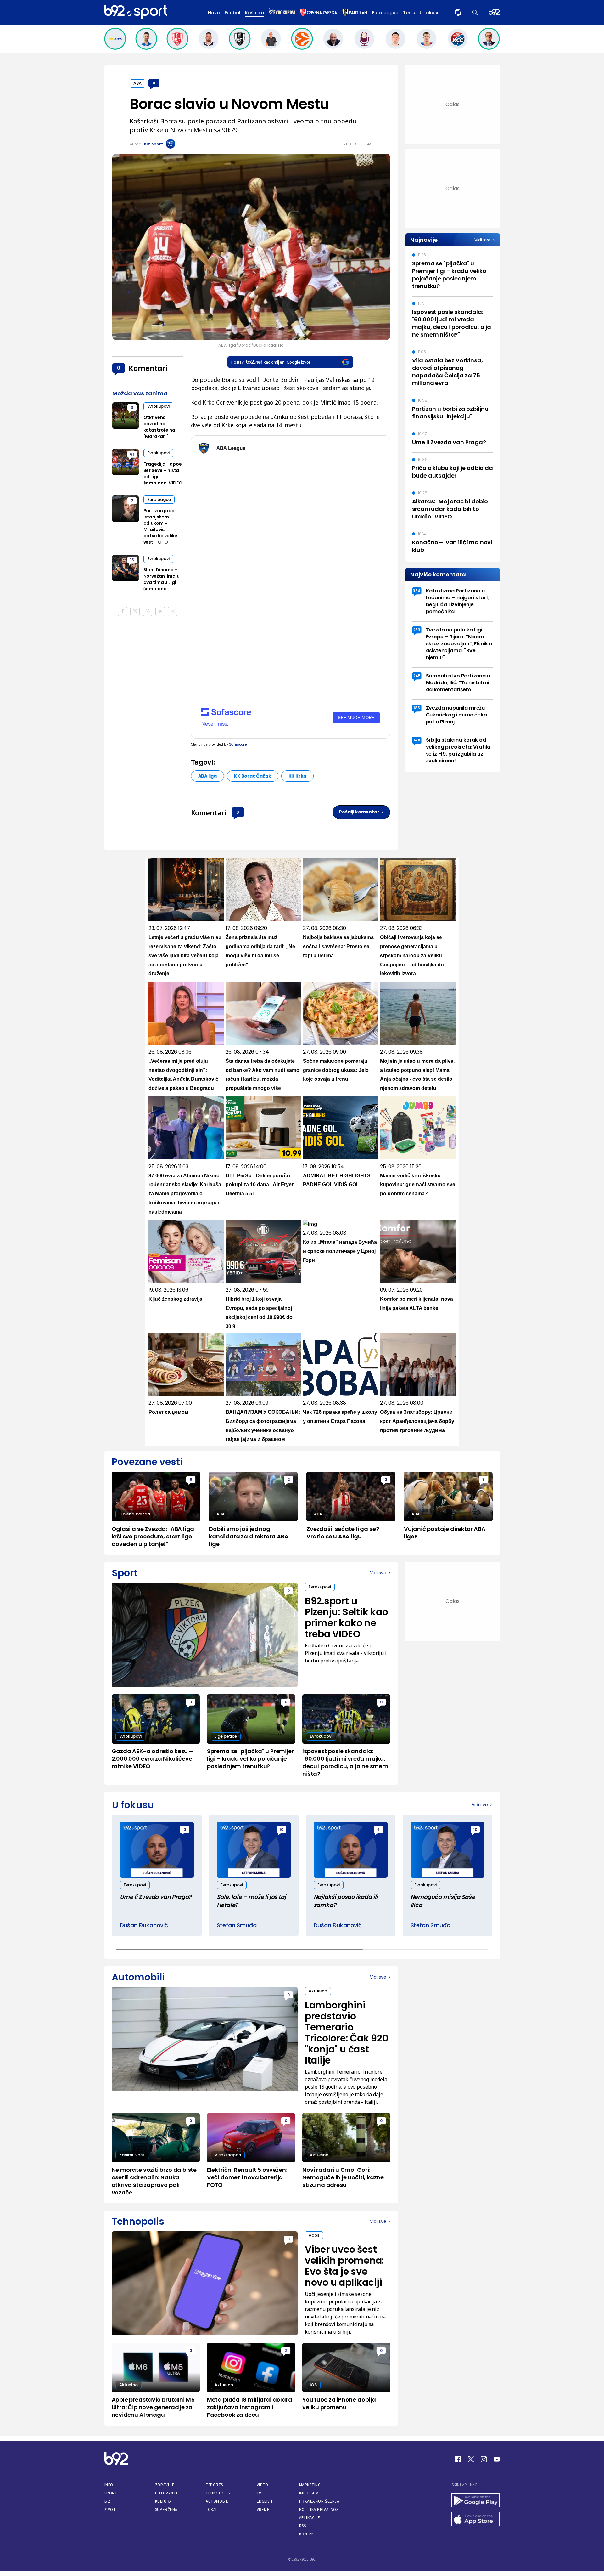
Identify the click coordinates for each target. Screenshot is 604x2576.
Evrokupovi (158, 406)
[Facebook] (458, 2459)
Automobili (217, 2501)
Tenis (409, 13)
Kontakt (308, 2534)
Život (110, 2509)
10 (281, 1829)
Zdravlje (165, 2485)
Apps (314, 2235)
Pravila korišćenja (319, 2501)
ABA (137, 83)
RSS (303, 2526)
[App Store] (476, 2520)
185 (417, 708)
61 (132, 454)
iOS (313, 2385)
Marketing (310, 2485)
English (265, 2501)
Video (263, 2485)
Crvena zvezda (135, 1514)
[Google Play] (476, 2501)
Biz (108, 2501)
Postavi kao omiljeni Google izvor (271, 362)
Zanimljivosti (132, 2155)
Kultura (163, 2501)
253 (417, 630)
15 (132, 560)
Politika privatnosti (321, 2509)
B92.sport (153, 144)
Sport (111, 2493)
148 (417, 740)
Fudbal (232, 13)
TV (259, 2493)
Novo (214, 13)
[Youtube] (497, 2459)
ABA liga (208, 776)
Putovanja (166, 2493)
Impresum (309, 2493)
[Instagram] (484, 2459)
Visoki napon (228, 2155)
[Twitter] (471, 2459)
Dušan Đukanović (144, 1925)
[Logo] (136, 12)
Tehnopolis (218, 2493)
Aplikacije (310, 2518)
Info (109, 2485)
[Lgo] (494, 12)
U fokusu (430, 13)
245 (417, 676)
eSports (214, 2485)
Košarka (254, 13)
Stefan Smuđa (237, 1925)
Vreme (263, 2509)
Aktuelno (318, 1991)
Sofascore (238, 744)
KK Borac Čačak (252, 776)
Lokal (212, 2509)
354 (417, 591)
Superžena (166, 2509)
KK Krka (298, 776)
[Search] (475, 12)
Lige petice (226, 1736)
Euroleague (385, 13)
